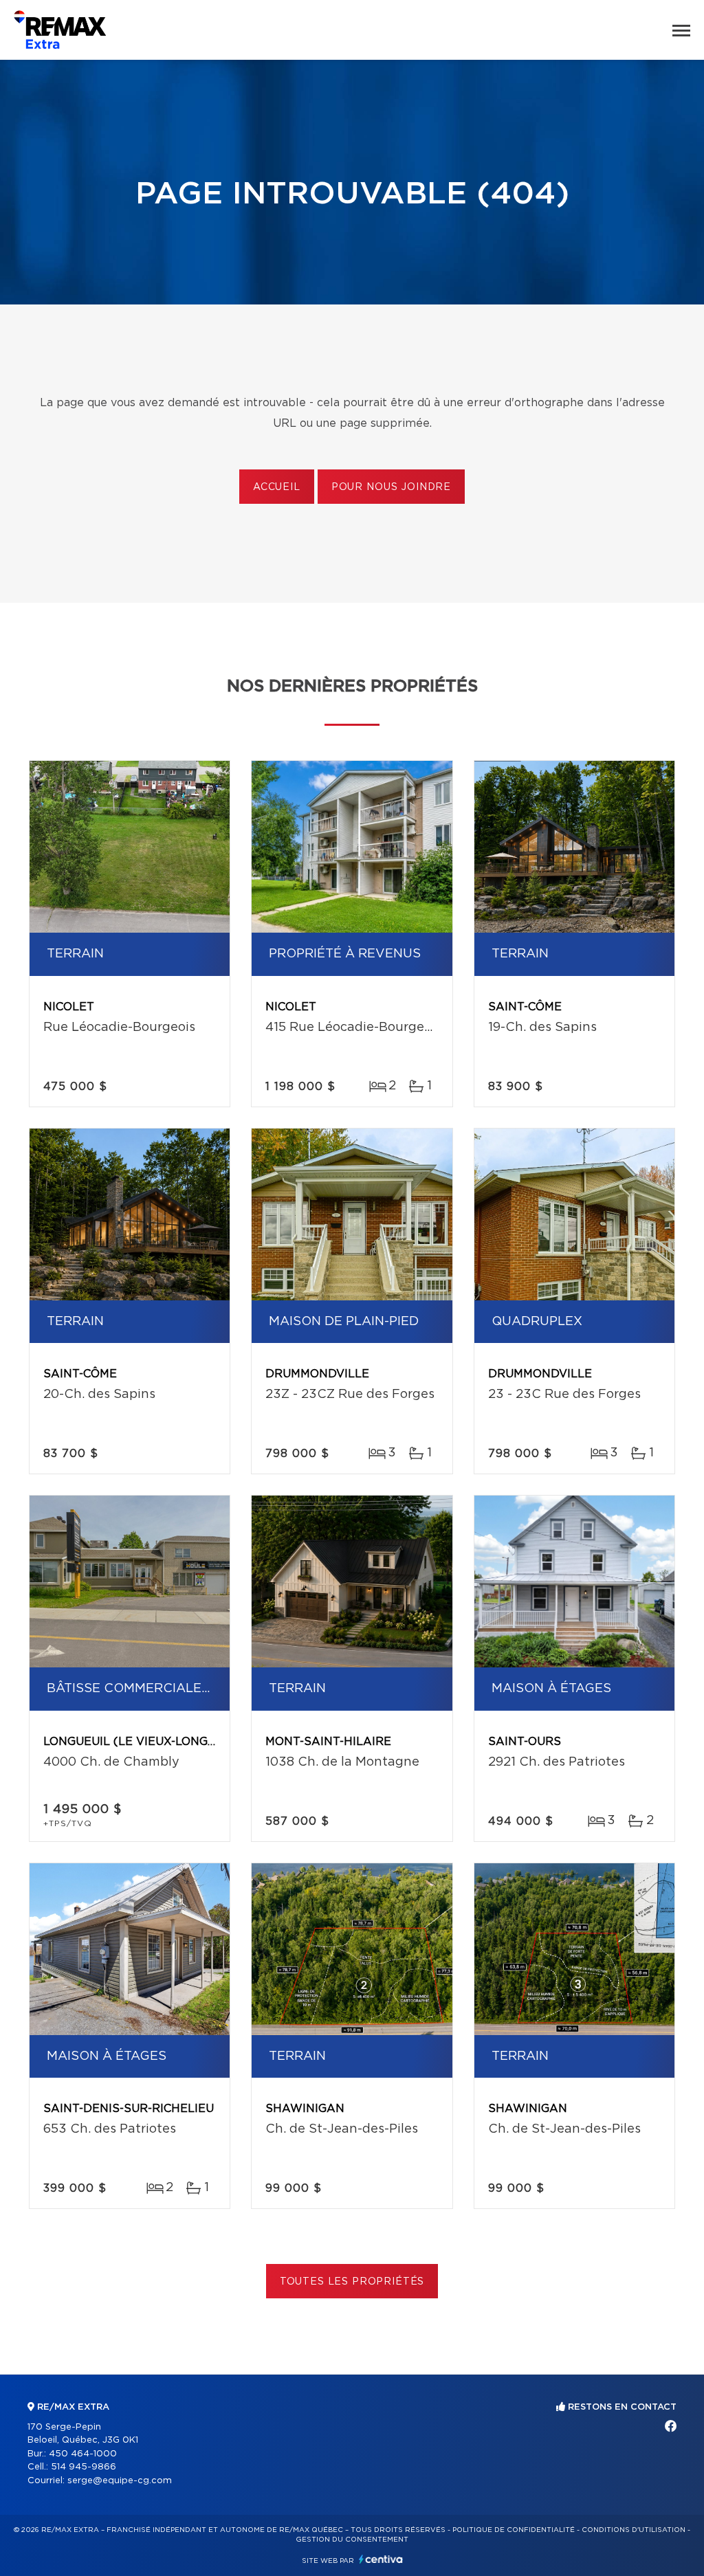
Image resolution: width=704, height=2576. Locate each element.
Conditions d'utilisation (634, 2530)
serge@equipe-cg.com (120, 2481)
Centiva (381, 2559)
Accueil (277, 487)
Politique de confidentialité (514, 2530)
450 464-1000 (83, 2454)
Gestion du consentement (352, 2540)
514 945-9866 (84, 2467)
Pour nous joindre (391, 487)
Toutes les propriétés (352, 2282)
